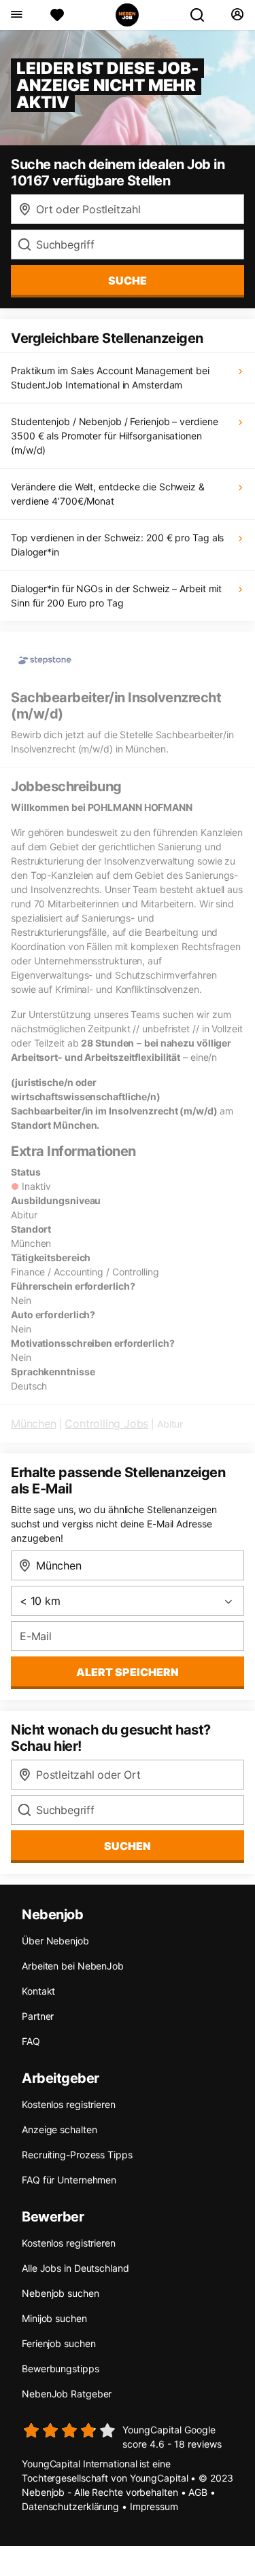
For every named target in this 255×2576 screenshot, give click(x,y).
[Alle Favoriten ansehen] (57, 15)
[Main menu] (16, 15)
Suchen (128, 1846)
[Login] (237, 15)
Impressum (154, 2506)
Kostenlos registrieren (69, 2104)
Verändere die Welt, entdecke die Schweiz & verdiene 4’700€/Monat (108, 494)
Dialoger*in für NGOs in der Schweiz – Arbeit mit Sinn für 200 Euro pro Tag (116, 596)
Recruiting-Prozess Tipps (77, 2155)
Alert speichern (128, 1672)
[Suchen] (203, 15)
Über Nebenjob (55, 1941)
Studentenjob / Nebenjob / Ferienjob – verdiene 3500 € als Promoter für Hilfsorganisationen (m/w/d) (114, 436)
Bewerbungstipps (61, 2369)
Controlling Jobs (106, 1423)
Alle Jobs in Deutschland (75, 2268)
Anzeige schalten (59, 2129)
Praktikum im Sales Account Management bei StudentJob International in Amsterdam (110, 378)
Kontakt (38, 1991)
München (34, 1423)
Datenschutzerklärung (70, 2506)
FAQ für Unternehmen (69, 2180)
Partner (38, 2016)
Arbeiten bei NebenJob (73, 1966)
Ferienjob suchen (58, 2343)
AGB (198, 2492)
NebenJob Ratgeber (67, 2394)
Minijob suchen (54, 2318)
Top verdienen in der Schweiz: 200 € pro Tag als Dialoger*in (117, 545)
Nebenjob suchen (61, 2293)
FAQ (31, 2041)
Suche (128, 280)
